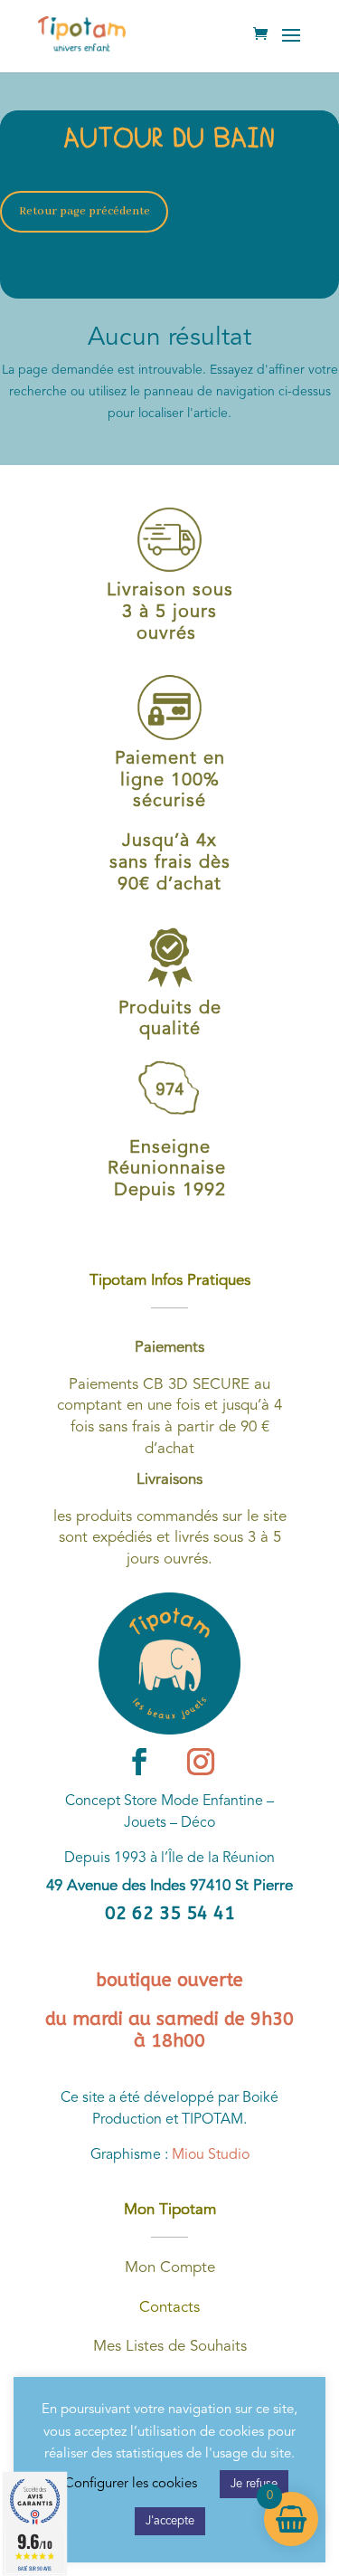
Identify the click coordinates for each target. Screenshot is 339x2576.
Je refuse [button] (254, 2484)
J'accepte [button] (170, 2521)
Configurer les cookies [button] (131, 2484)
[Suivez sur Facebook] (139, 1762)
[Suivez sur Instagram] (201, 1762)
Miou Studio (211, 2155)
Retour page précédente (85, 211)
